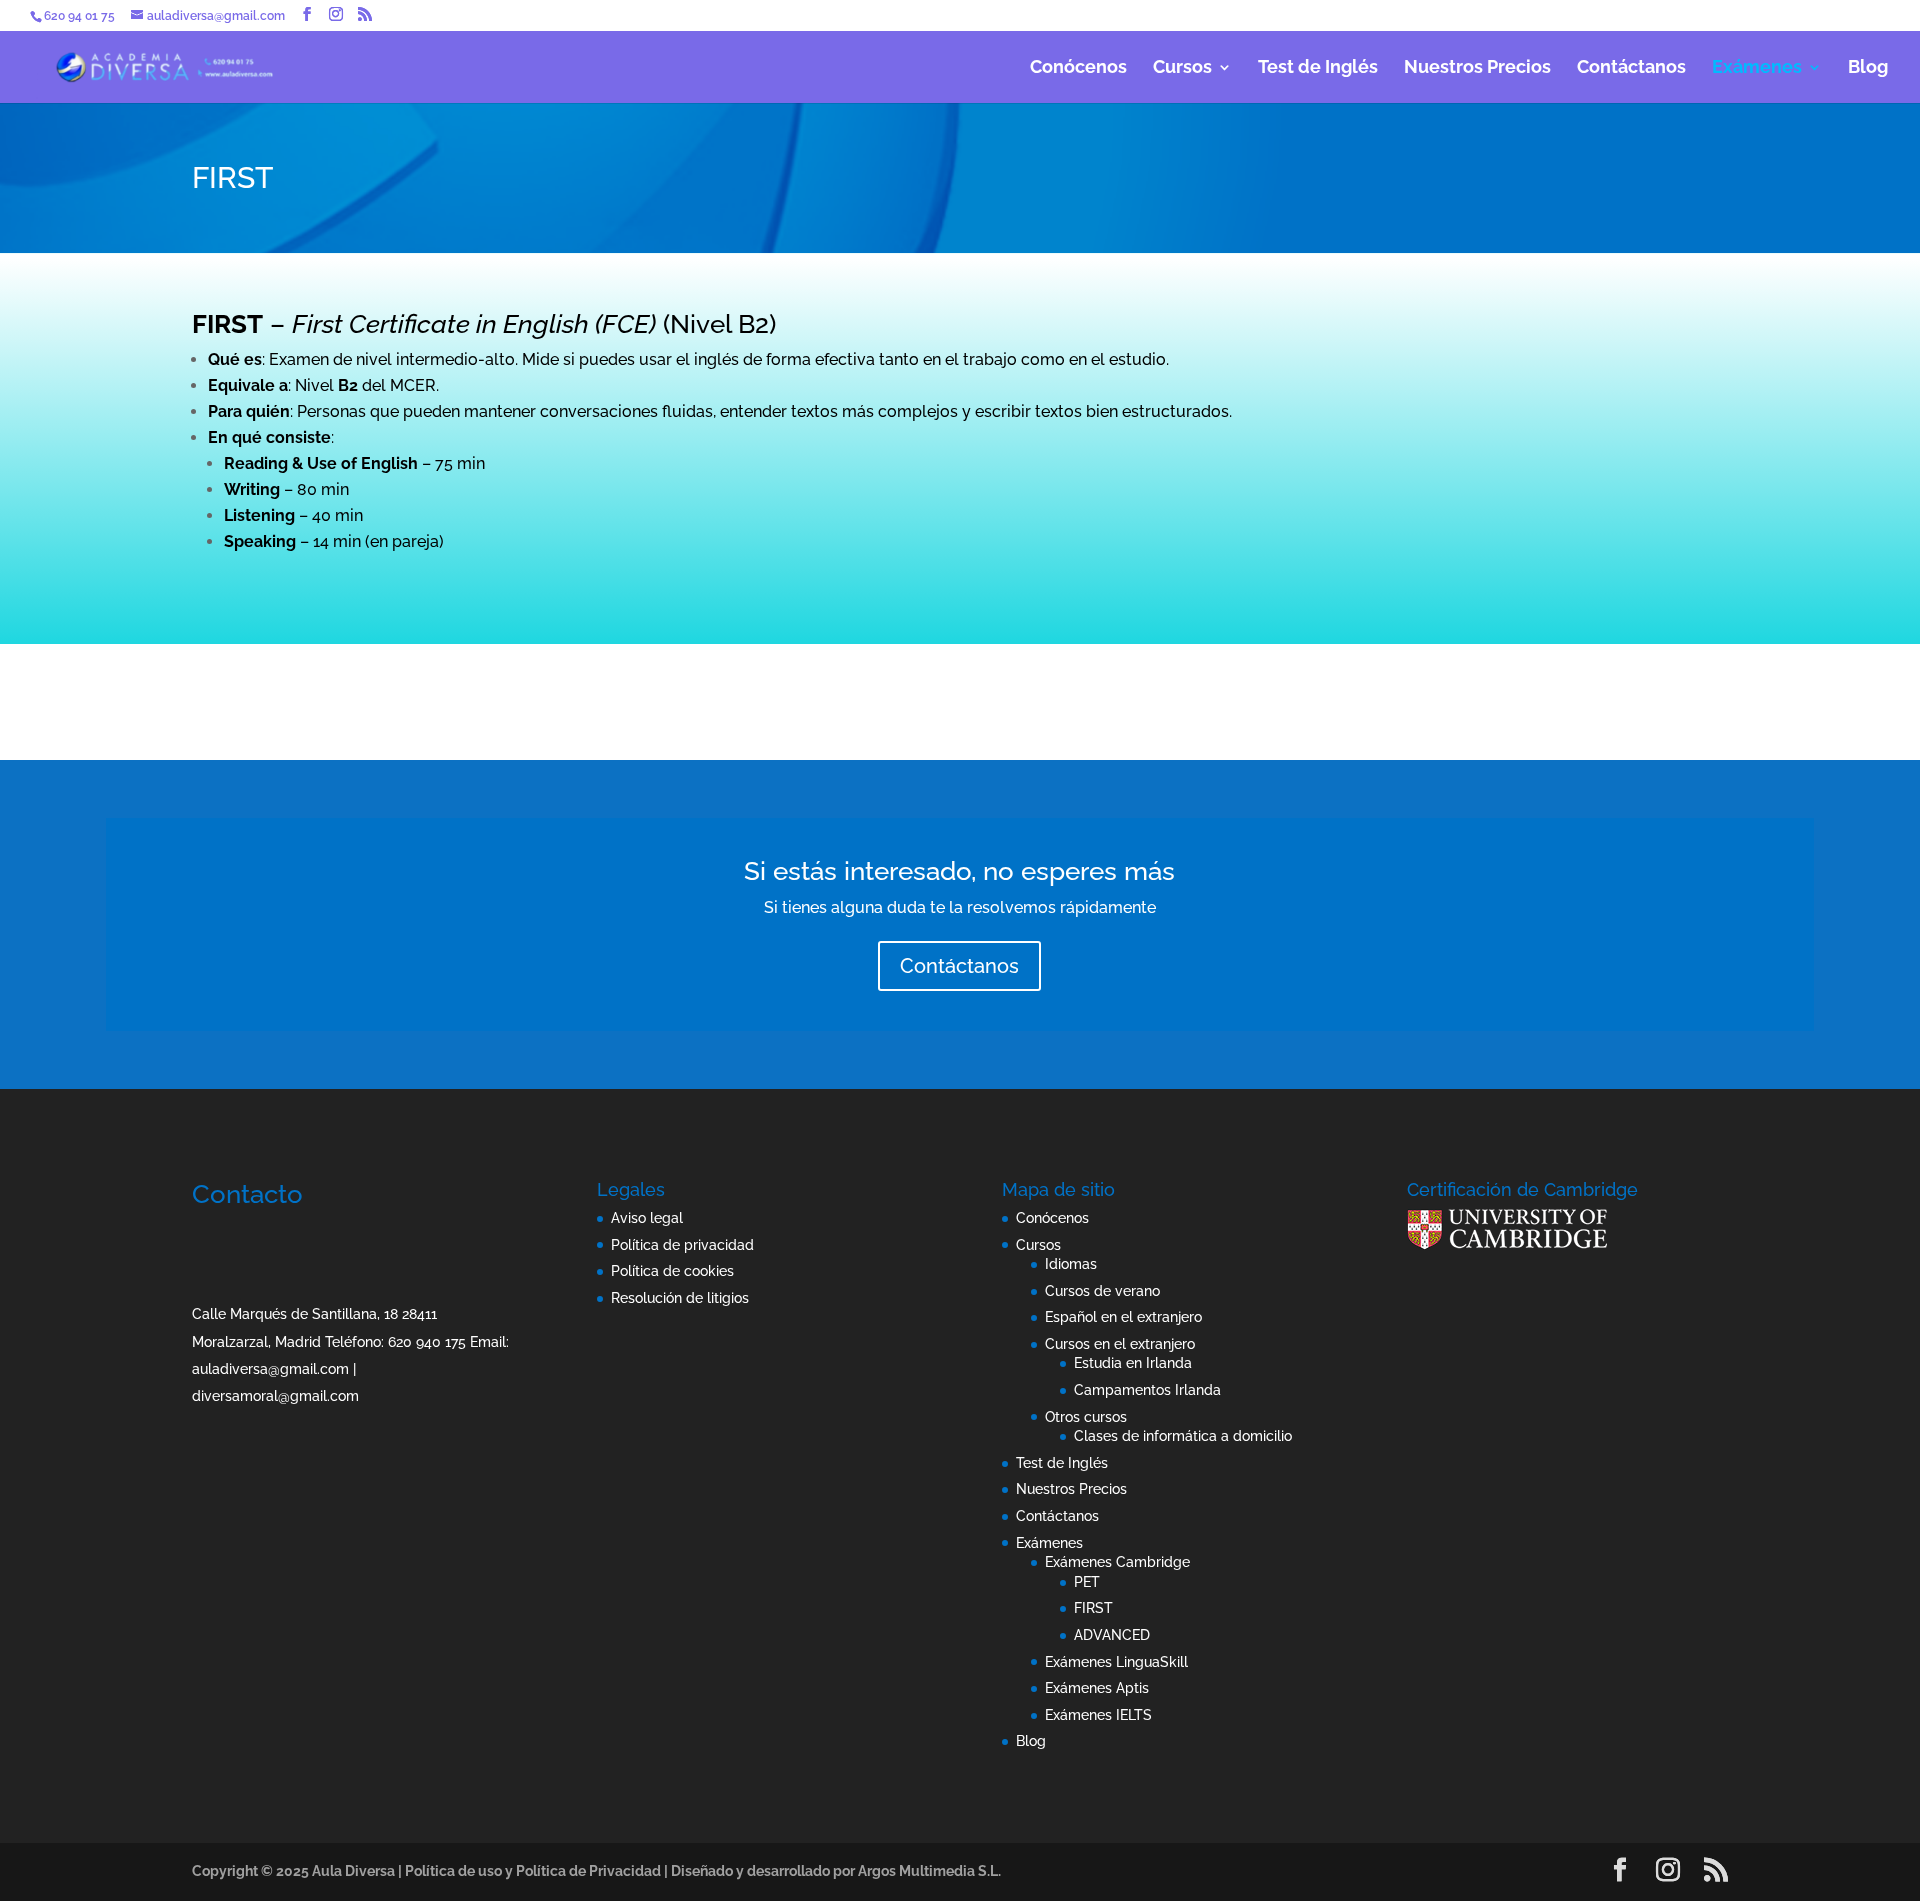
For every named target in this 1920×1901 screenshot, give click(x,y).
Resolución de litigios (680, 1298)
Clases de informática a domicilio (1183, 1436)
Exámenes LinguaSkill (1116, 1662)
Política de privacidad (682, 1245)
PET (1087, 1582)
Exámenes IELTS (1098, 1715)
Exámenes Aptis (1097, 1688)
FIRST (1093, 1608)
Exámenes (1757, 68)
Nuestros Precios (1477, 68)
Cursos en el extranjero (1120, 1344)
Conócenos (1078, 68)
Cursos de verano (1102, 1291)
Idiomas (1071, 1264)
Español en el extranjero (1123, 1317)
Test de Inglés (1318, 68)
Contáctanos (1631, 68)
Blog (1868, 68)
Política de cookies (672, 1271)
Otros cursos (1086, 1417)
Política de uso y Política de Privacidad (533, 1871)
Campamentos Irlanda (1147, 1390)
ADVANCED (1112, 1635)
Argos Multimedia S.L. (929, 1871)
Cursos (1182, 68)
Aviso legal (647, 1218)
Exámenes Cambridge (1117, 1562)
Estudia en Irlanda (1133, 1363)
